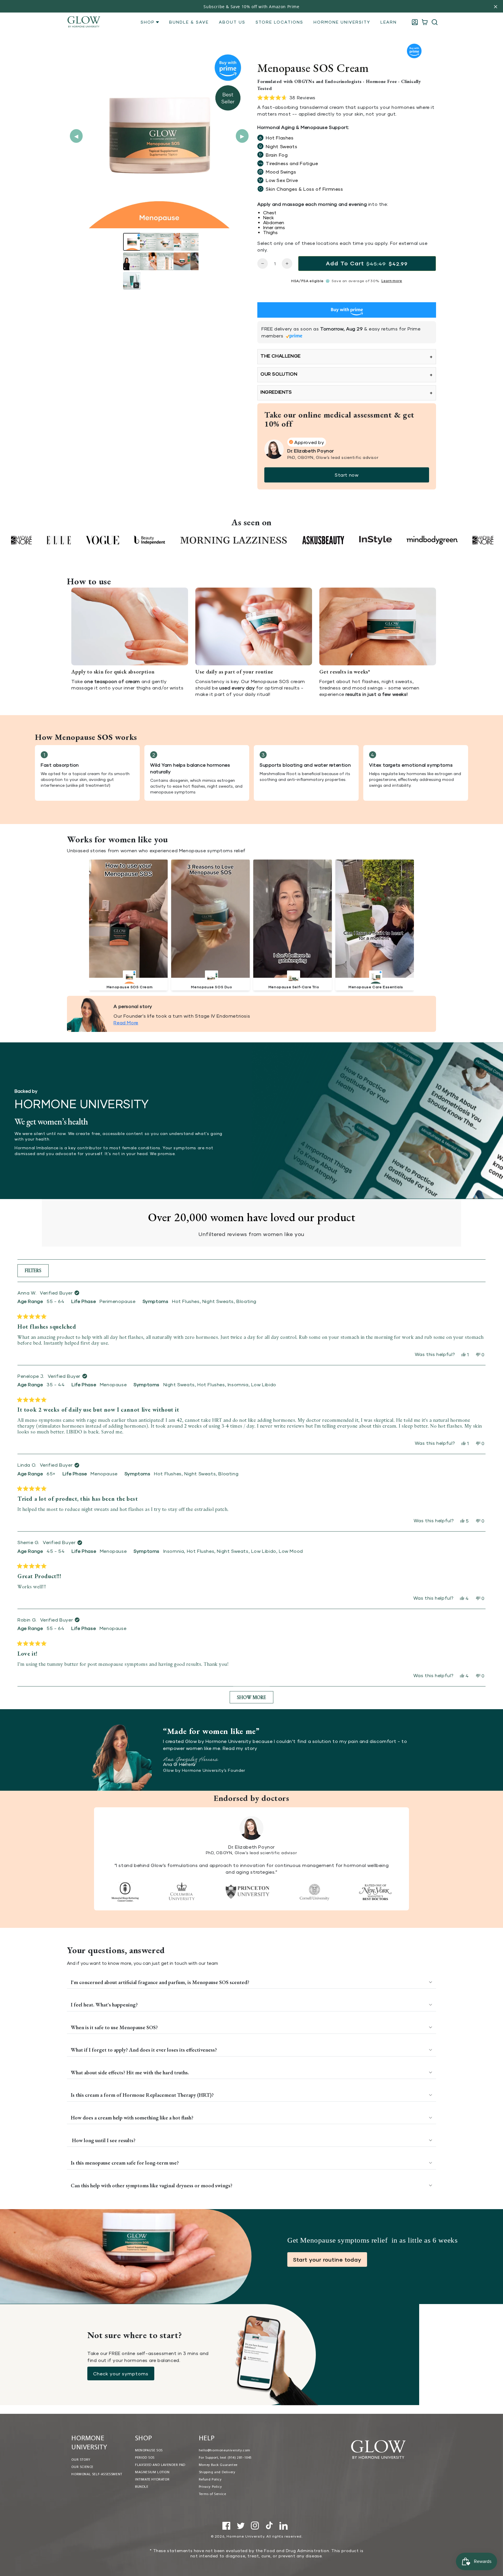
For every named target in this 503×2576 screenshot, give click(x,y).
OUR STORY (81, 2460)
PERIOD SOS (145, 2458)
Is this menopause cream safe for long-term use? (125, 2163)
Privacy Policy (210, 2487)
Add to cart (367, 263)
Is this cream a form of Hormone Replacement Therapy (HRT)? (143, 2095)
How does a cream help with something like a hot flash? (133, 2118)
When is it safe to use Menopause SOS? (114, 2027)
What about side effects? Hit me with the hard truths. (130, 2072)
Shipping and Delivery (217, 2472)
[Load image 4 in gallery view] (182, 242)
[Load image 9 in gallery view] (182, 261)
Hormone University (245, 2536)
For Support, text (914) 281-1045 (225, 2458)
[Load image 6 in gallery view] (132, 261)
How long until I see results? (104, 2140)
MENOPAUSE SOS (149, 2451)
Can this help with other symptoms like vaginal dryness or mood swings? (152, 2185)
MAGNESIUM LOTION (152, 2472)
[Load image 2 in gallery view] (149, 242)
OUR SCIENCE (82, 2467)
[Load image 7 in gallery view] (149, 261)
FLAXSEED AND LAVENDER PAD (160, 2465)
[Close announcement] (496, 7)
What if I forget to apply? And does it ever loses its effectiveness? (144, 2050)
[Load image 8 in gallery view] (165, 261)
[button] (435, 22)
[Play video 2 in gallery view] (132, 281)
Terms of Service (212, 2494)
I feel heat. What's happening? (104, 2005)
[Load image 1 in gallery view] (132, 242)
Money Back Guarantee (218, 2465)
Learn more (392, 281)
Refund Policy (210, 2480)
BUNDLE (142, 2487)
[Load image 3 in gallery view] (165, 242)
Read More (126, 1022)
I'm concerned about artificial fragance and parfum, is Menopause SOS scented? (160, 1982)
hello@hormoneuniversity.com (225, 2451)
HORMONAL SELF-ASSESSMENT (97, 2474)
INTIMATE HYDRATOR (152, 2480)
